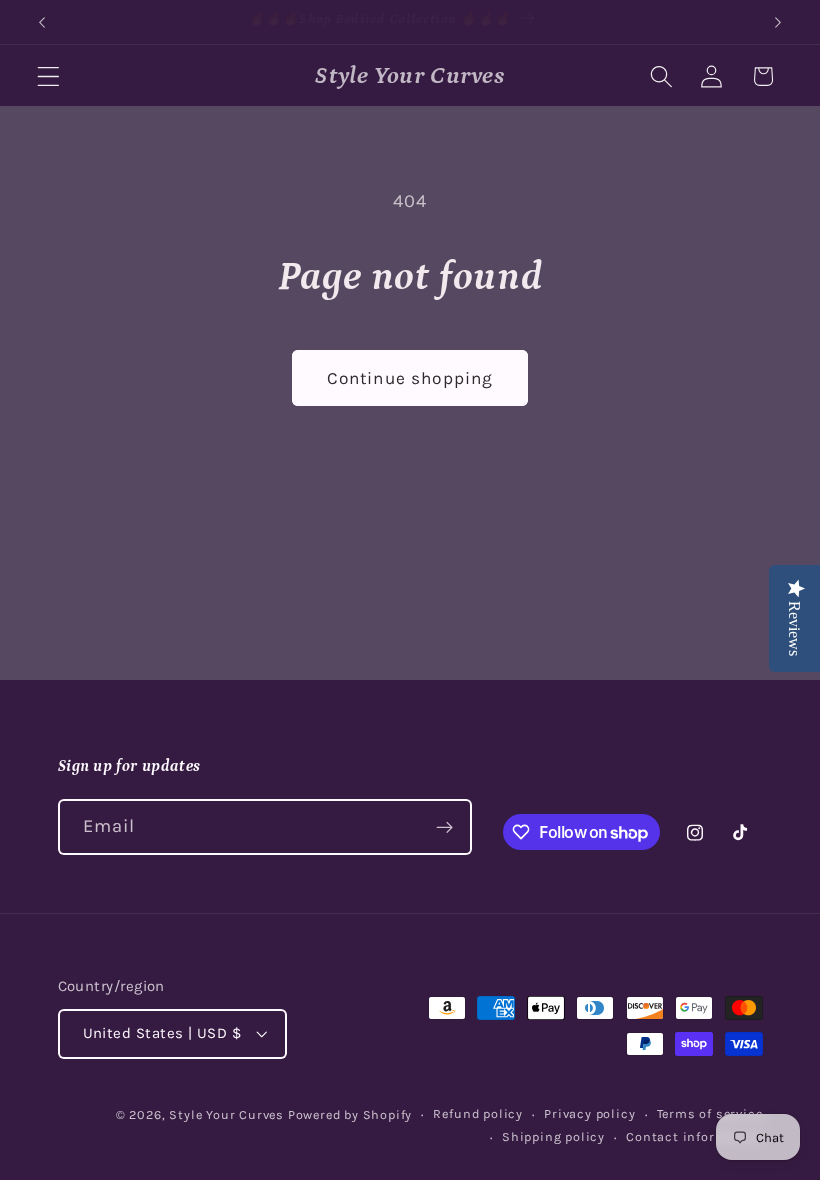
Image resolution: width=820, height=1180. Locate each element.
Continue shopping (410, 378)
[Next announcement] (778, 22)
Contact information (694, 1136)
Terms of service (710, 1113)
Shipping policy (553, 1136)
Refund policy (477, 1113)
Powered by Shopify (350, 1114)
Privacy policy (589, 1113)
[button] (48, 76)
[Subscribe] (444, 827)
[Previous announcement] (42, 22)
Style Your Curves (226, 1114)
